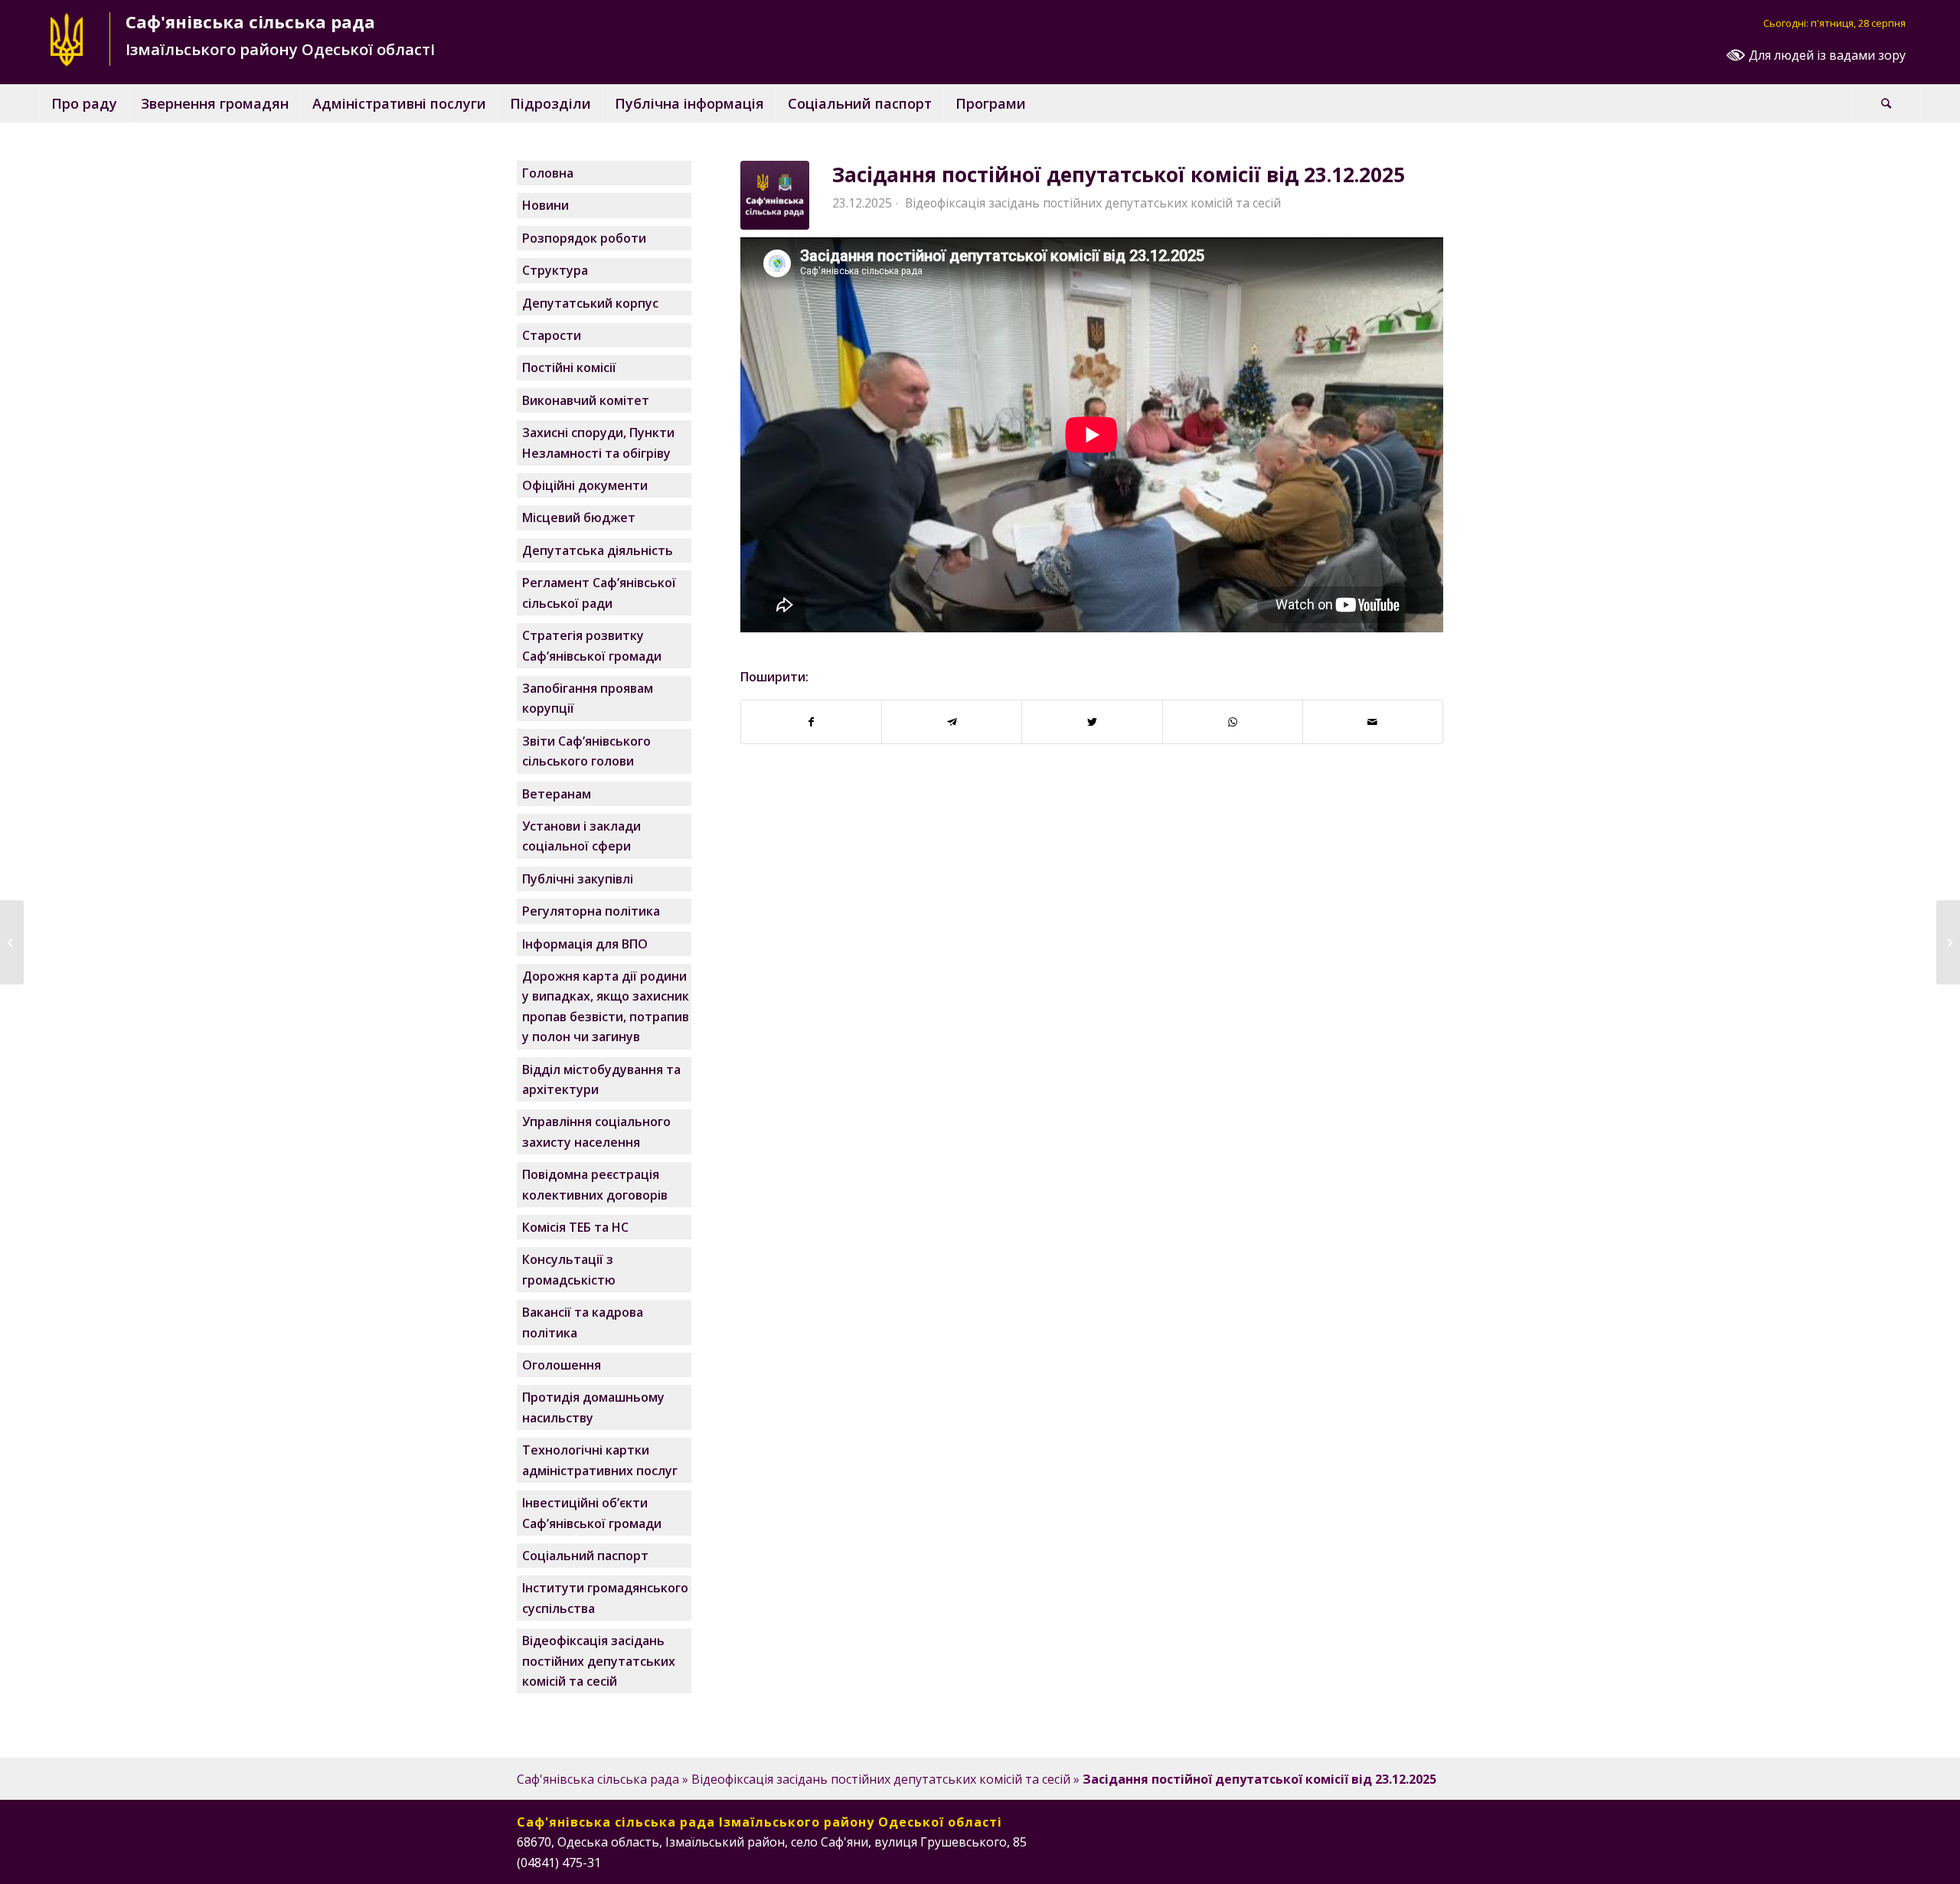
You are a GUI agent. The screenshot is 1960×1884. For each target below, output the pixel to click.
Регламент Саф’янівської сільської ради (599, 593)
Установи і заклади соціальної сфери (581, 836)
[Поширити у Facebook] (811, 722)
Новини (546, 205)
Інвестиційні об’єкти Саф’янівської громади (592, 1513)
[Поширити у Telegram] (952, 722)
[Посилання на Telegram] (1432, 1860)
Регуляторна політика (591, 911)
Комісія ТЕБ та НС (575, 1227)
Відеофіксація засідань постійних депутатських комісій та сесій (1093, 203)
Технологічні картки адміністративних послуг (600, 1460)
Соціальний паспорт (585, 1556)
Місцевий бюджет (579, 518)
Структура (555, 270)
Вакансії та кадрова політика (583, 1322)
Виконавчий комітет (586, 400)
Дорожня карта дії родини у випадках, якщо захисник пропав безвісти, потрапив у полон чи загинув (606, 1006)
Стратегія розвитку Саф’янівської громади (592, 645)
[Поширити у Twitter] (1092, 722)
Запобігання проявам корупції (588, 698)
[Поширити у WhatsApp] (1233, 722)
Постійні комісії (569, 367)
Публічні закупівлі (578, 879)
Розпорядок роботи (584, 238)
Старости (552, 335)
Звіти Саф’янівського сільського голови (586, 751)
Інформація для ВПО (585, 944)
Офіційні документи (585, 485)
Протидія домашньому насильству (593, 1407)
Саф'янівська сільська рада (598, 1779)
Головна (548, 173)
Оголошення (562, 1365)
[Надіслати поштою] (1373, 722)
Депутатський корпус (590, 303)
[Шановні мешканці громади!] (12, 942)
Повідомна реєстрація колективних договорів (595, 1184)
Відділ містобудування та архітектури (601, 1079)
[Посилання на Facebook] (1363, 1860)
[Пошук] (1886, 103)
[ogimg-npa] (775, 195)
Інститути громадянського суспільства (605, 1598)
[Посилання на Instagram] (1386, 1860)
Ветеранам (557, 794)
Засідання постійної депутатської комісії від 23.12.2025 (1119, 175)
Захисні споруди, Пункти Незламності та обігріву (598, 442)
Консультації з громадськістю (569, 1269)
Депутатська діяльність (598, 550)
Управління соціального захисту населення (596, 1131)
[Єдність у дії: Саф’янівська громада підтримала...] (1948, 942)
